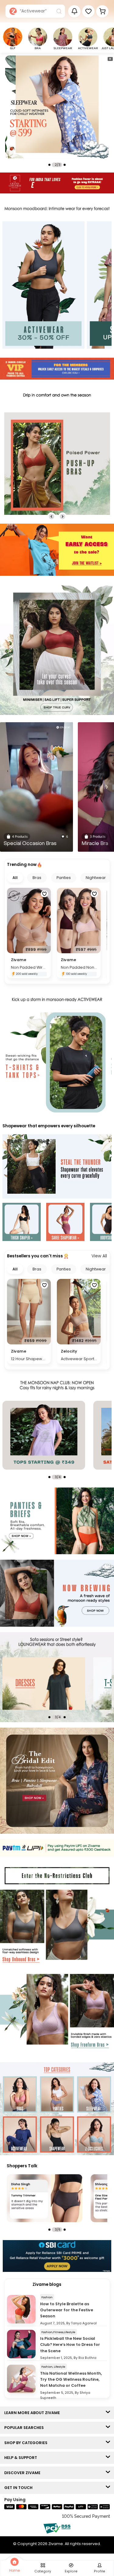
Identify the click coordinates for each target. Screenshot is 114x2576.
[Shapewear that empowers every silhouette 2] (65, 1223)
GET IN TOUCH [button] (20, 2488)
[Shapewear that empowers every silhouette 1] (22, 1223)
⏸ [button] (110, 59)
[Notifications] (74, 11)
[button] (88, 11)
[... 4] (62, 1683)
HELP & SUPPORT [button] (22, 2458)
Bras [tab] (37, 878)
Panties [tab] (64, 878)
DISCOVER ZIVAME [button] (24, 2473)
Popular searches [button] (25, 2428)
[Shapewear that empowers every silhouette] (57, 1167)
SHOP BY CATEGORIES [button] (27, 2443)
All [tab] (15, 878)
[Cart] (102, 11)
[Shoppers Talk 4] (45, 2198)
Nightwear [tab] (96, 878)
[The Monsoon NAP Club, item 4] (62, 1435)
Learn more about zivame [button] (33, 2413)
